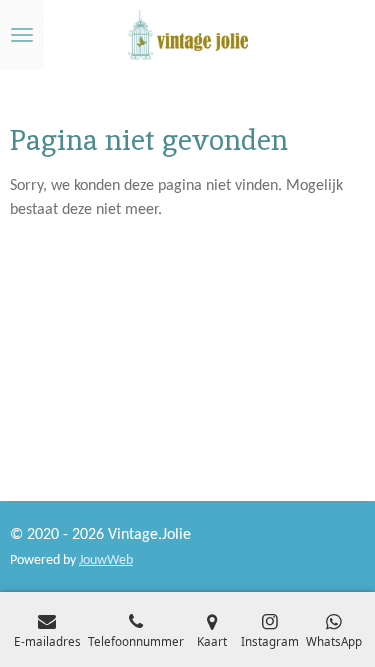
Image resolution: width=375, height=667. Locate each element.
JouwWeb (106, 560)
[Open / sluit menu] (22, 35)
